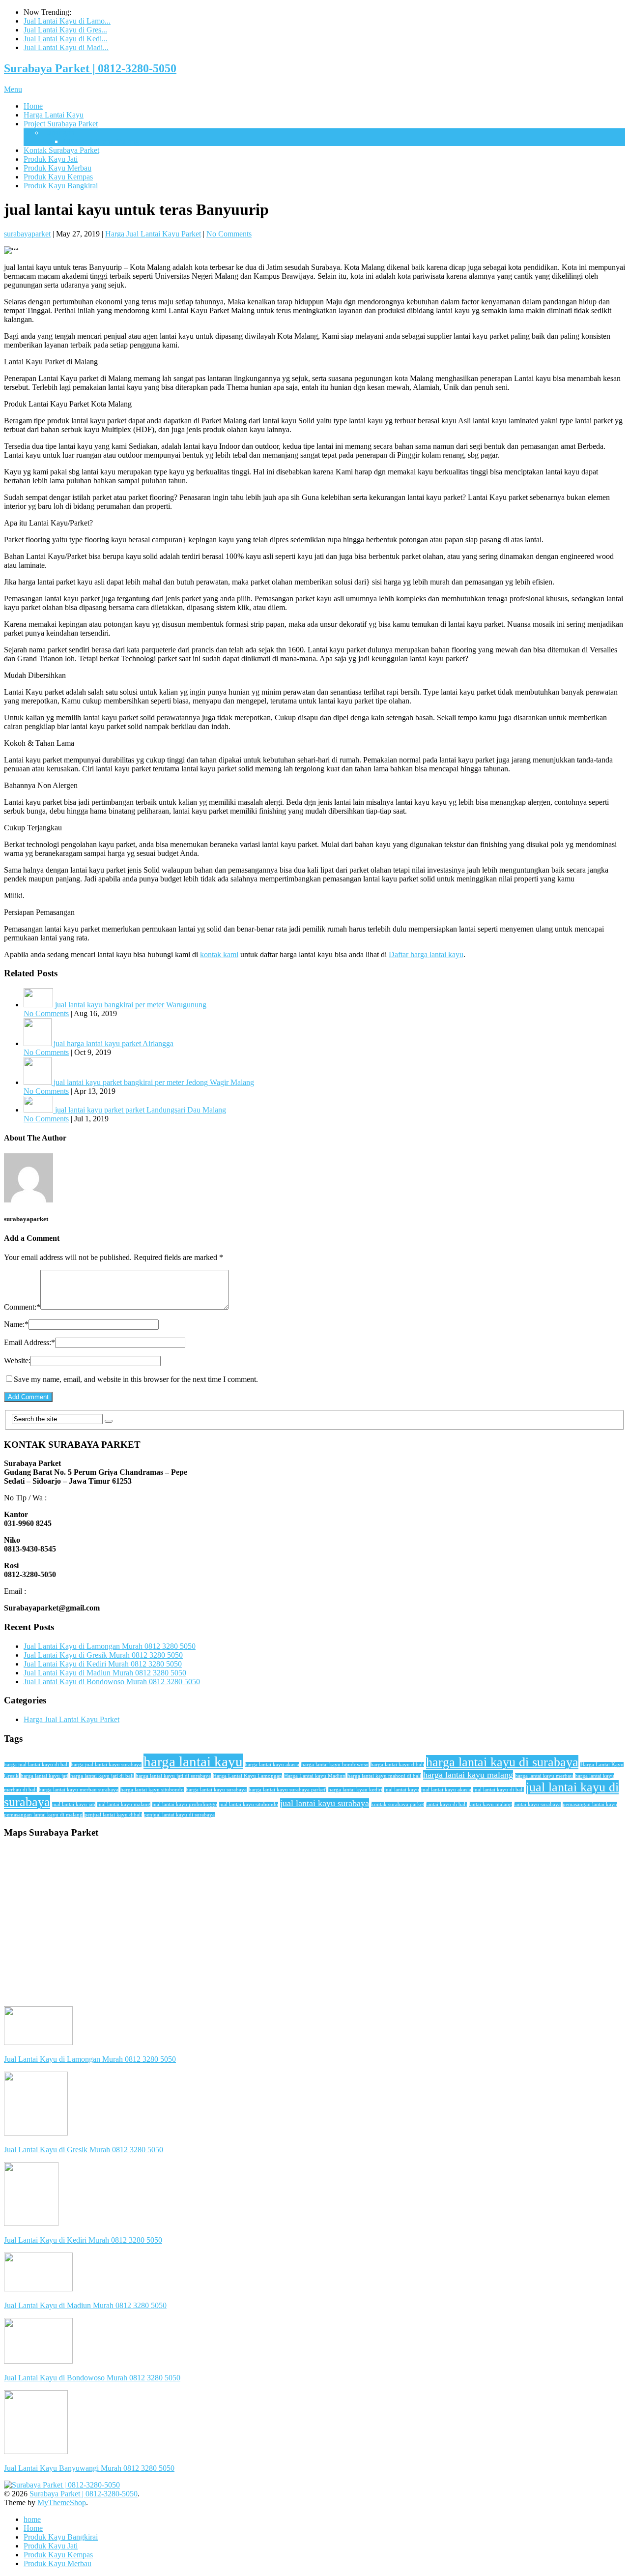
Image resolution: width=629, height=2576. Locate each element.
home (32, 2519)
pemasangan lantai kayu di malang (43, 1815)
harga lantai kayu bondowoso (335, 1765)
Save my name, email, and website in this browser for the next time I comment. (136, 1379)
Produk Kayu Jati (51, 159)
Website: (17, 1361)
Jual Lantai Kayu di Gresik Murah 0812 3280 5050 (103, 1655)
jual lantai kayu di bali (499, 1790)
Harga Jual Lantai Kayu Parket (153, 234)
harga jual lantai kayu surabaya (106, 1765)
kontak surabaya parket (398, 1804)
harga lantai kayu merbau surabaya (79, 1790)
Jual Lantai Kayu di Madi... (66, 47)
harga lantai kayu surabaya (216, 1790)
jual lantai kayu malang (124, 1804)
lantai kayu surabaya (537, 1804)
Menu (13, 89)
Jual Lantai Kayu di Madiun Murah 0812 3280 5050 (105, 1673)
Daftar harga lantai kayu (426, 954)
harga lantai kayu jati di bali (102, 1776)
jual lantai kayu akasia (446, 1790)
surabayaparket (27, 234)
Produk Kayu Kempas (58, 177)
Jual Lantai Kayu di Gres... (65, 30)
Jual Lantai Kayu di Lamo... (67, 21)
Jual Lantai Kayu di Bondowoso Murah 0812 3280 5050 (112, 1682)
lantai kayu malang (490, 1804)
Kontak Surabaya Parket (61, 150)
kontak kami (219, 954)
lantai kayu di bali (446, 1804)
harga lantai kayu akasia (272, 1765)
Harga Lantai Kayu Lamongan (247, 1776)
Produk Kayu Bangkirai (61, 186)
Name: (16, 1324)
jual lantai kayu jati (74, 1804)
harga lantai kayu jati (44, 1776)
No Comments (229, 234)
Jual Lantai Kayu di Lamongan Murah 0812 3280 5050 (110, 1646)
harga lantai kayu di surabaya (502, 1762)
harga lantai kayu (193, 1761)
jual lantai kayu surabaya (325, 1803)
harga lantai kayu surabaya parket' (287, 1790)
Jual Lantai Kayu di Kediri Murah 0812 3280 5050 (103, 1664)
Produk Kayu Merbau (57, 168)
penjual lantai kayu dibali (113, 1815)
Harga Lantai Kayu (54, 115)
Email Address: (29, 1342)
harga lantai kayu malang (468, 1775)
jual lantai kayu (402, 1790)
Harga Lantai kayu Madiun (315, 1776)
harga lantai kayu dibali (397, 1765)
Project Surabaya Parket (61, 124)
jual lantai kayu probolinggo (185, 1804)
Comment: (22, 1307)
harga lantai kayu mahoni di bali (384, 1776)
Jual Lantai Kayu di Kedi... (66, 39)
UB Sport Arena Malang (101, 141)
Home (33, 106)
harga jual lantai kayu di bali (36, 1765)
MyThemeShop (62, 2503)
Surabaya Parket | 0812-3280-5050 (90, 68)
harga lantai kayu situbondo (152, 1790)
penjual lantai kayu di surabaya (179, 1815)
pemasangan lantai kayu (590, 1804)
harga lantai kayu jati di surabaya (173, 1776)
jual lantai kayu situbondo (249, 1804)
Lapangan (59, 132)
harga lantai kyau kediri (355, 1790)
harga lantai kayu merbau (544, 1776)
